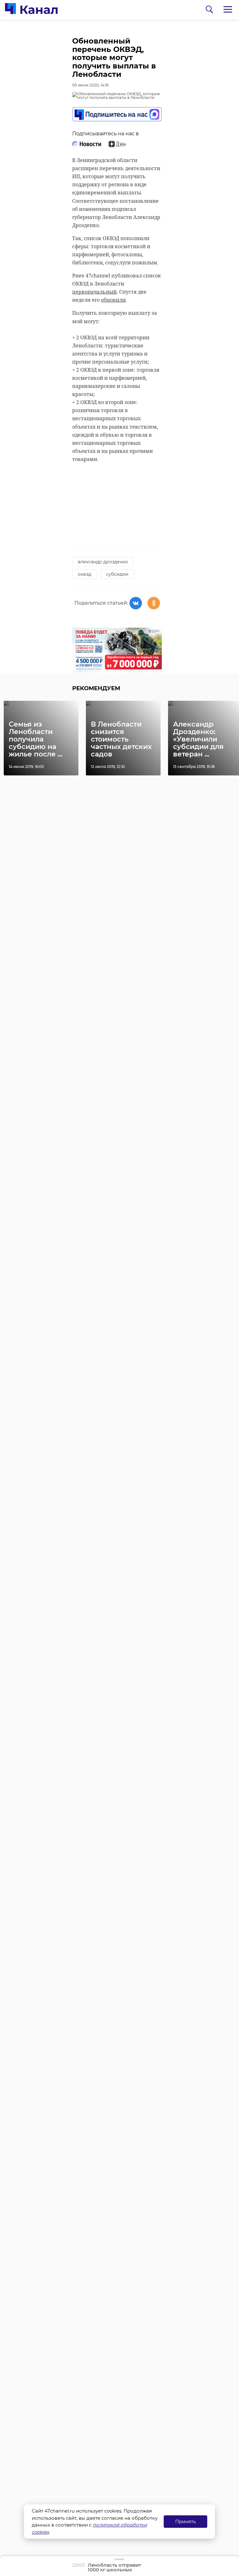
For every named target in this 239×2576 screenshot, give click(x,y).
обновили (113, 300)
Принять (185, 2521)
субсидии (117, 574)
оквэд (84, 574)
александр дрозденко (103, 562)
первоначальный (94, 292)
